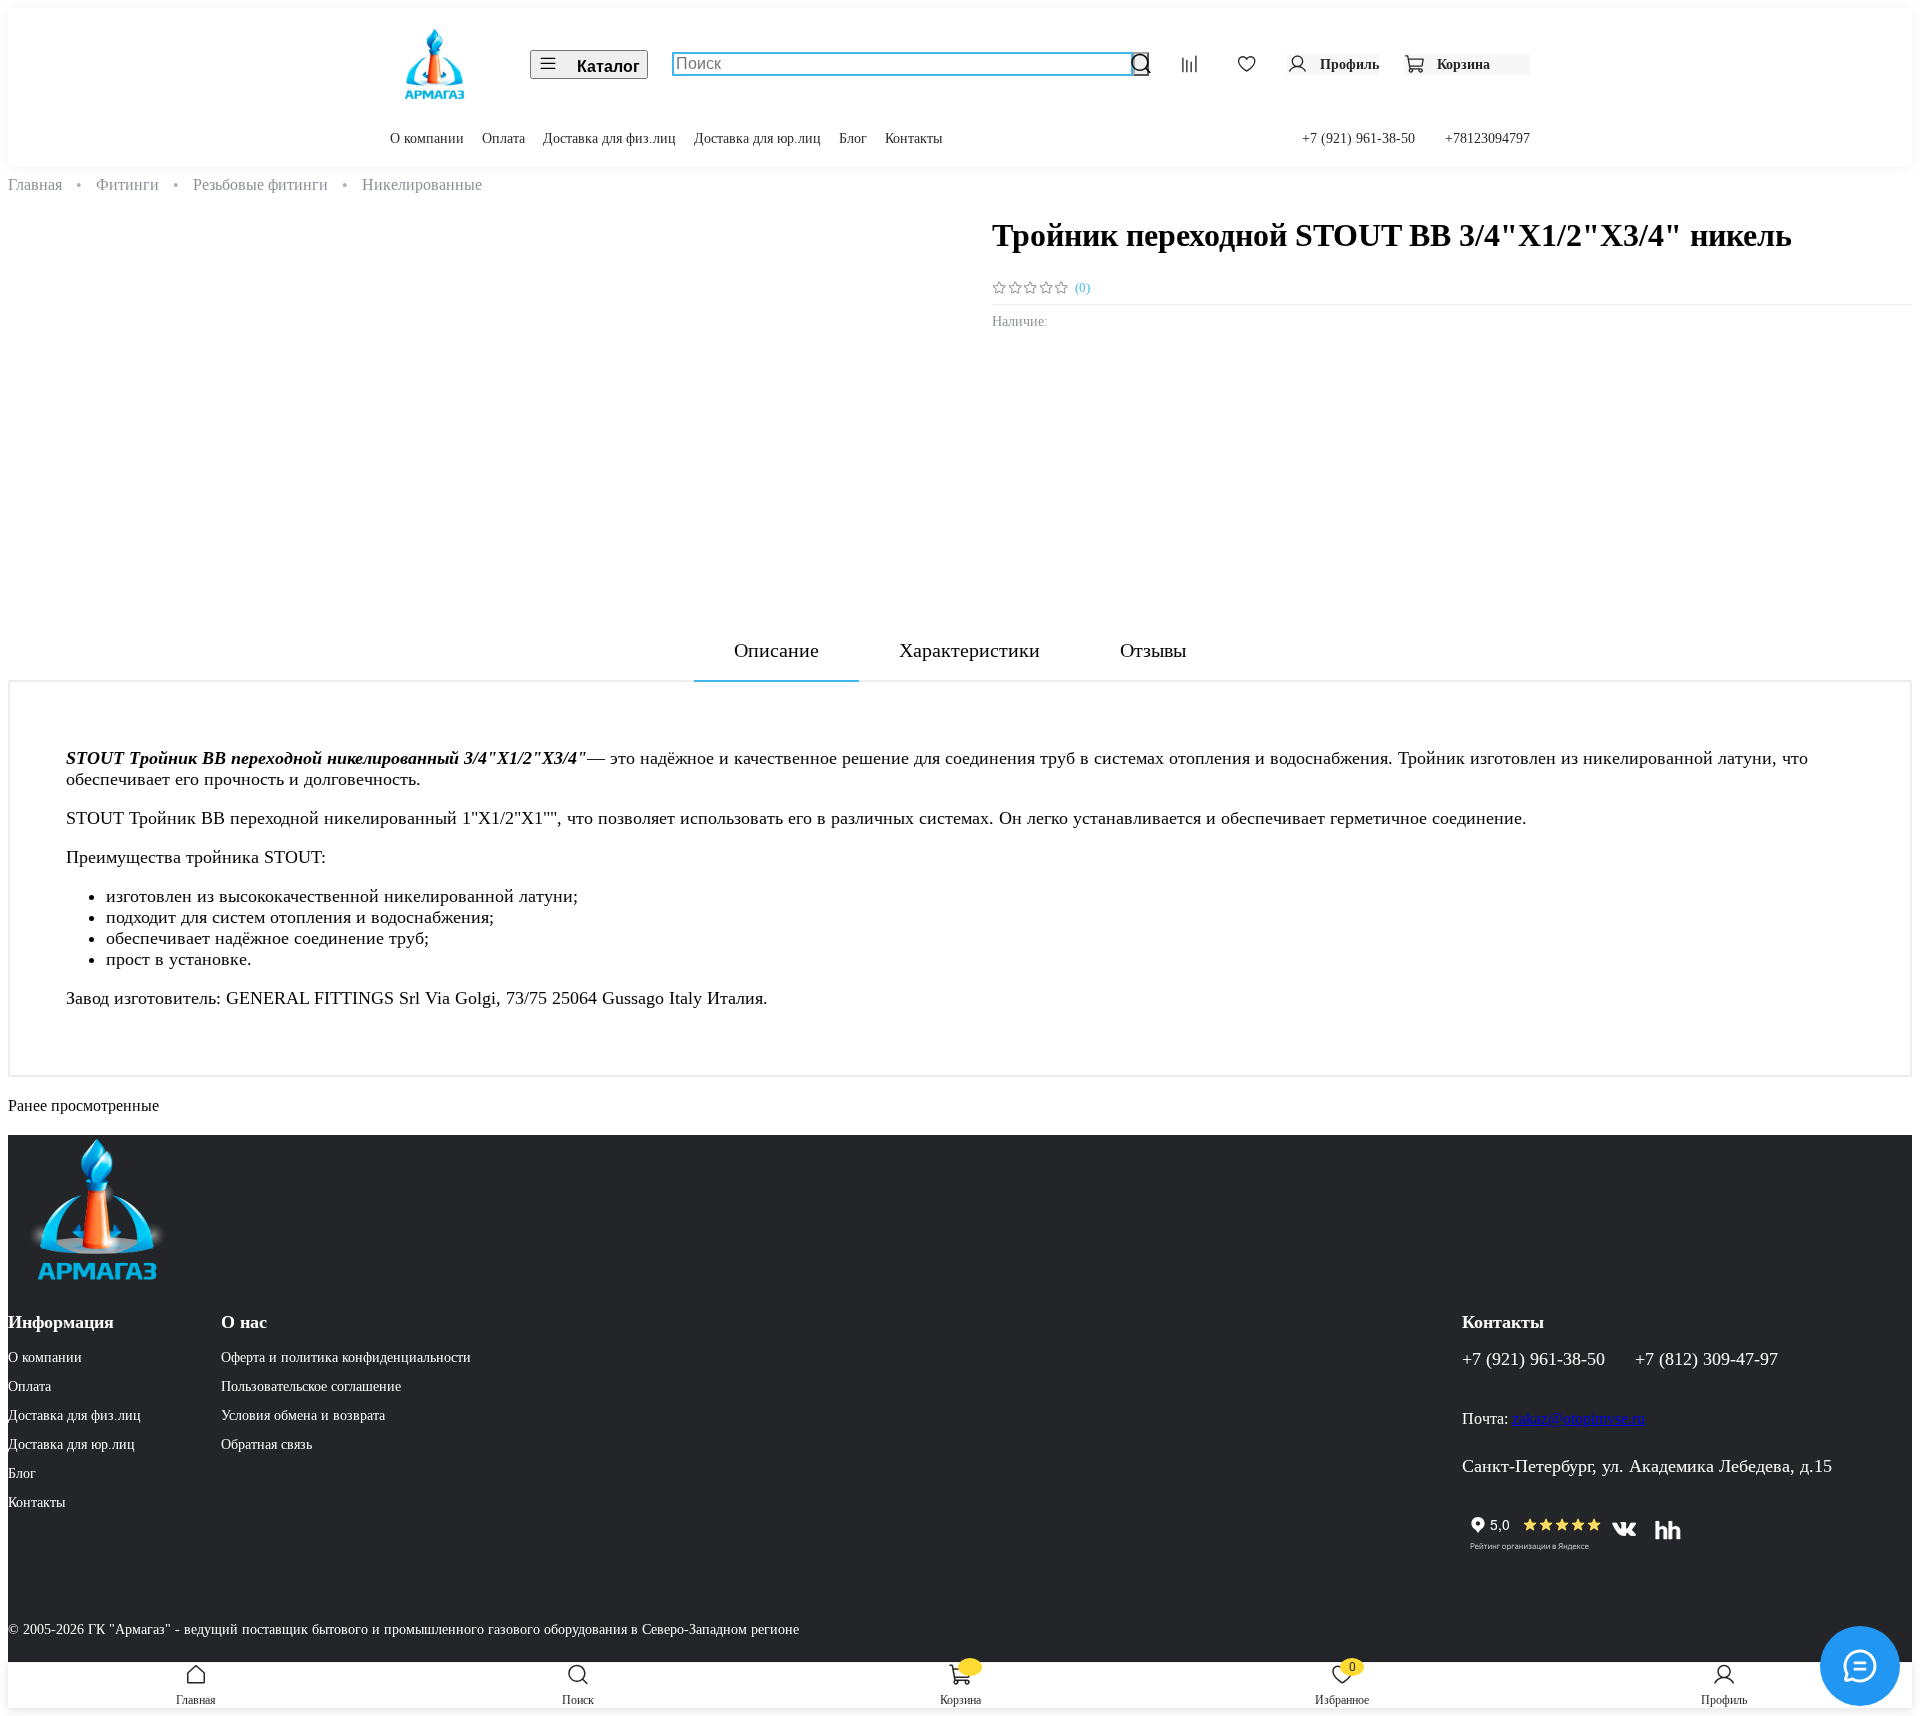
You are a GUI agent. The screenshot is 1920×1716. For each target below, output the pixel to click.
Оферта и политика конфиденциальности (346, 1357)
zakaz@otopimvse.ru (1058, 560)
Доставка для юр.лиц (757, 138)
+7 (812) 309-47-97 (1706, 1359)
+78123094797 (1487, 138)
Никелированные (422, 184)
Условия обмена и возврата (303, 1415)
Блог (853, 138)
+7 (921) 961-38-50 (1358, 138)
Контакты (913, 138)
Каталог (608, 66)
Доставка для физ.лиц (609, 138)
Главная (35, 184)
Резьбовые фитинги (260, 184)
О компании (427, 138)
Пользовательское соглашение (311, 1386)
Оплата (503, 138)
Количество (1035, 411)
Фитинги (127, 184)
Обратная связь (266, 1444)
